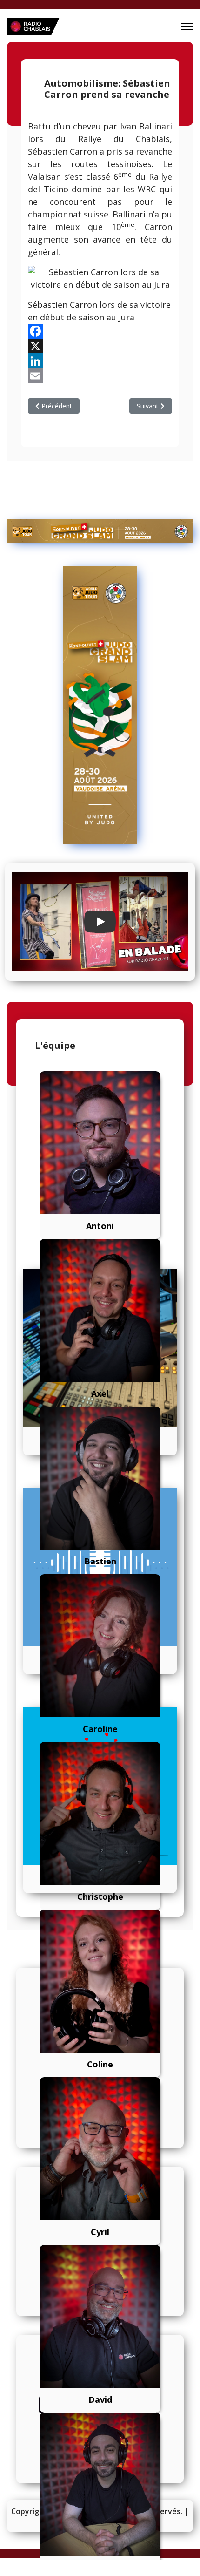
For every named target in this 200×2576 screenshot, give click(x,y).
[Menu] (187, 27)
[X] (100, 346)
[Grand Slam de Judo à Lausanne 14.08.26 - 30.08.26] (100, 531)
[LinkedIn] (100, 361)
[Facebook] (100, 331)
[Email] (100, 376)
